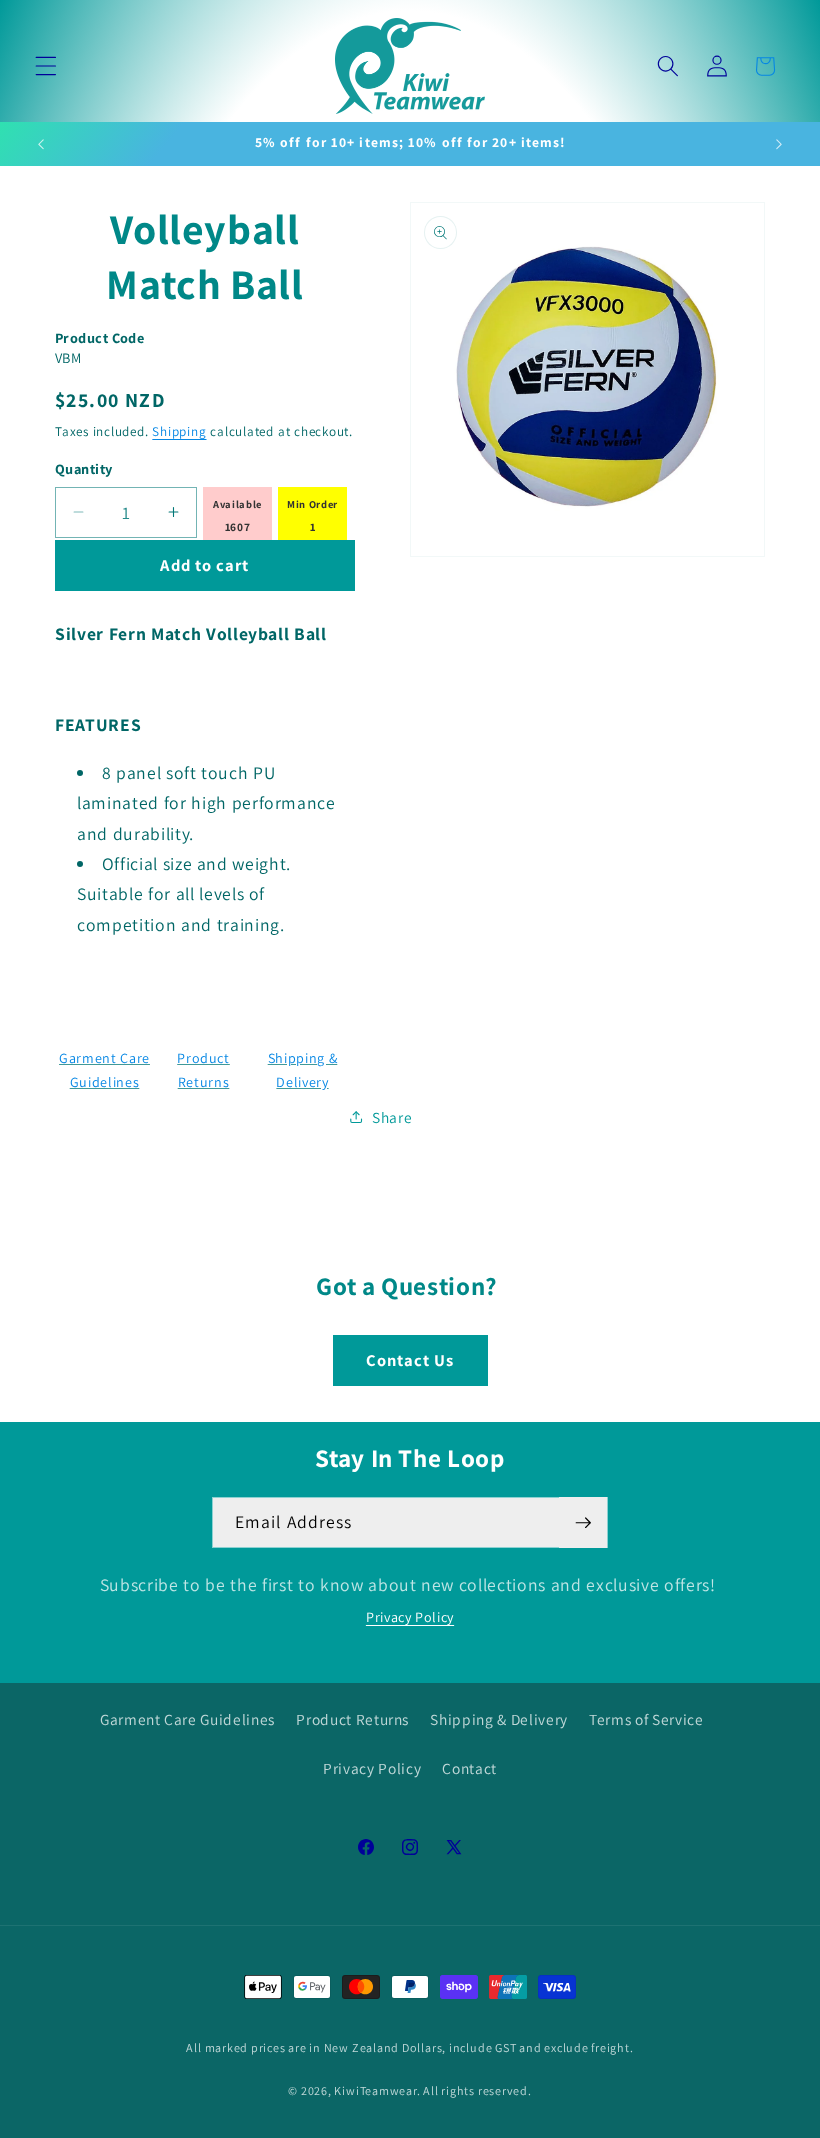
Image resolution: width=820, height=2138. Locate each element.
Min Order (312, 504)
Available (237, 504)
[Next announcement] (779, 144)
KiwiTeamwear (375, 2090)
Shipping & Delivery (499, 1719)
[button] (46, 66)
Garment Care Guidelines (187, 1719)
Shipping (179, 431)
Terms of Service (646, 1719)
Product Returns (352, 1719)
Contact (469, 1768)
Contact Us (410, 1360)
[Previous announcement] (41, 144)
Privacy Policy (410, 1617)
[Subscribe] (583, 1523)
